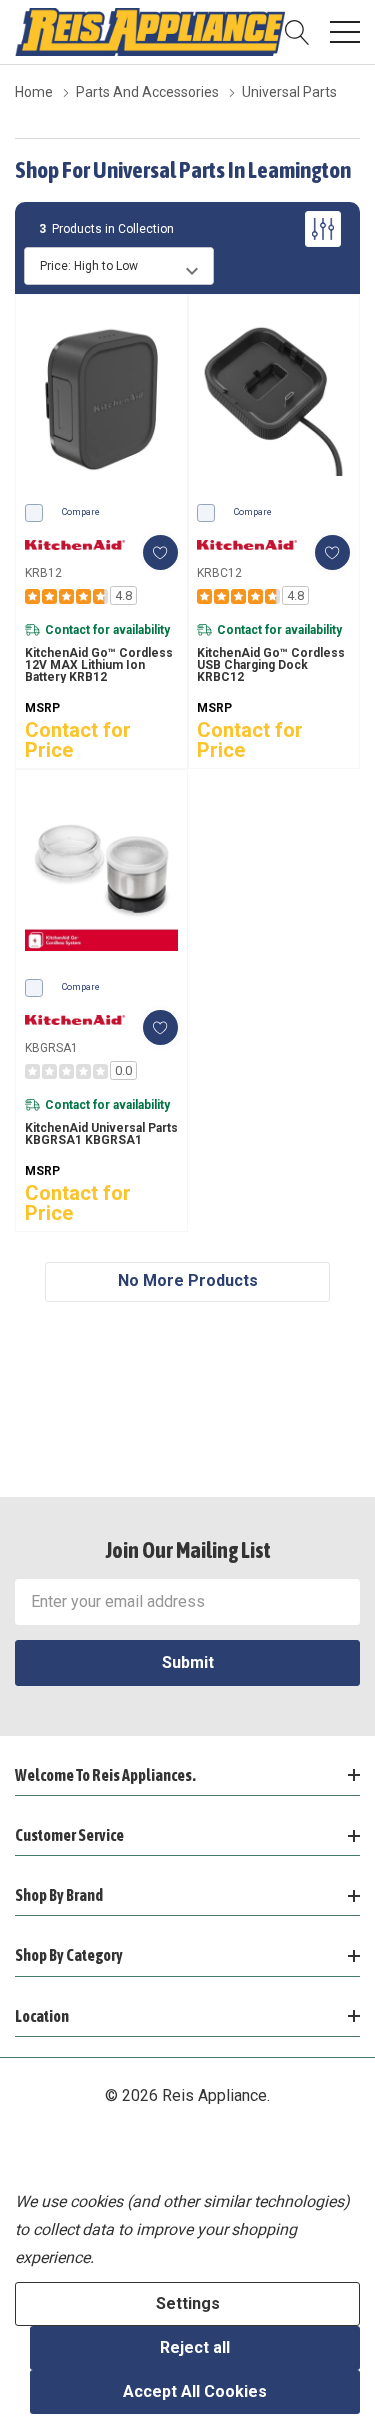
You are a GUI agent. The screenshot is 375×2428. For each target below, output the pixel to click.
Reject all (195, 2347)
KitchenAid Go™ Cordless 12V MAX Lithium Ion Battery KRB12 (99, 665)
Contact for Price (78, 740)
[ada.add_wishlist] (160, 552)
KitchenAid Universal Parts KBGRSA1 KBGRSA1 (101, 1134)
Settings (188, 2303)
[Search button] (297, 32)
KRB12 (43, 573)
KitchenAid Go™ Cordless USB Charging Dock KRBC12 (271, 665)
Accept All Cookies (195, 2391)
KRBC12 (219, 573)
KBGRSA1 (51, 1048)
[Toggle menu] (345, 32)
